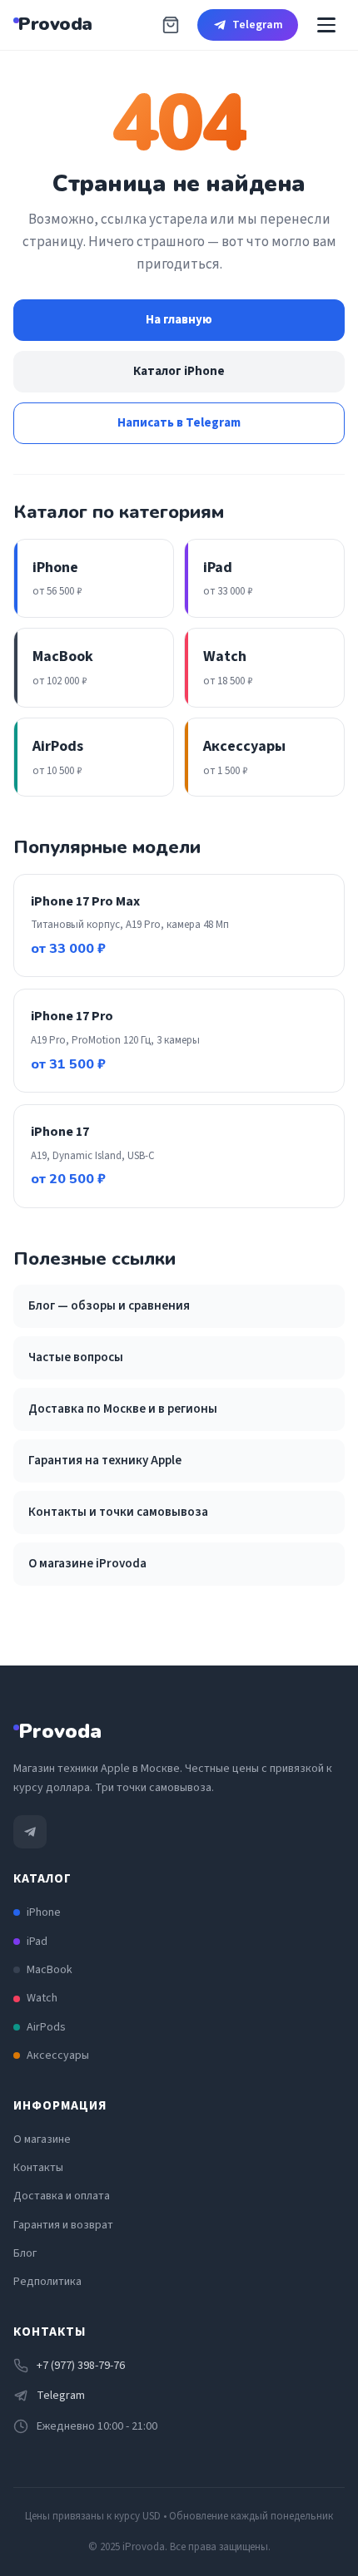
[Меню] (326, 25)
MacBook (50, 1970)
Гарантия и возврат (63, 2225)
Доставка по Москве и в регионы (123, 1409)
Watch (42, 1998)
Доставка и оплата (62, 2196)
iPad (37, 1942)
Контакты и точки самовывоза (118, 1512)
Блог (25, 2253)
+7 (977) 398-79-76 (81, 2366)
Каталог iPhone (179, 371)
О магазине (42, 2139)
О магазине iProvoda (87, 1564)
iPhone (44, 1912)
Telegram (258, 25)
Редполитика (47, 2282)
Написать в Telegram (179, 423)
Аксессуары (58, 2055)
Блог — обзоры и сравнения (109, 1306)
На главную (179, 320)
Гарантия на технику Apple (105, 1461)
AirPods (46, 2027)
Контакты (38, 2168)
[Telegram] (30, 1832)
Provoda (55, 24)
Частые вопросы (76, 1357)
